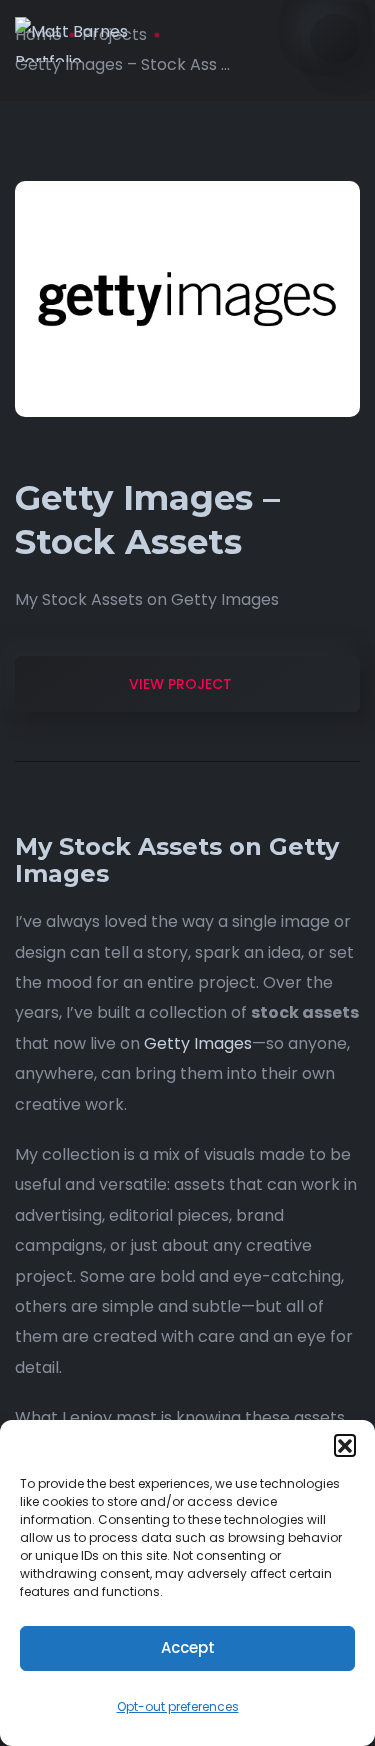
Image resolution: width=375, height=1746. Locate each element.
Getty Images (198, 1043)
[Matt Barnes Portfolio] (94, 39)
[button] (345, 1445)
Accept (188, 1647)
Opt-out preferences (178, 1706)
